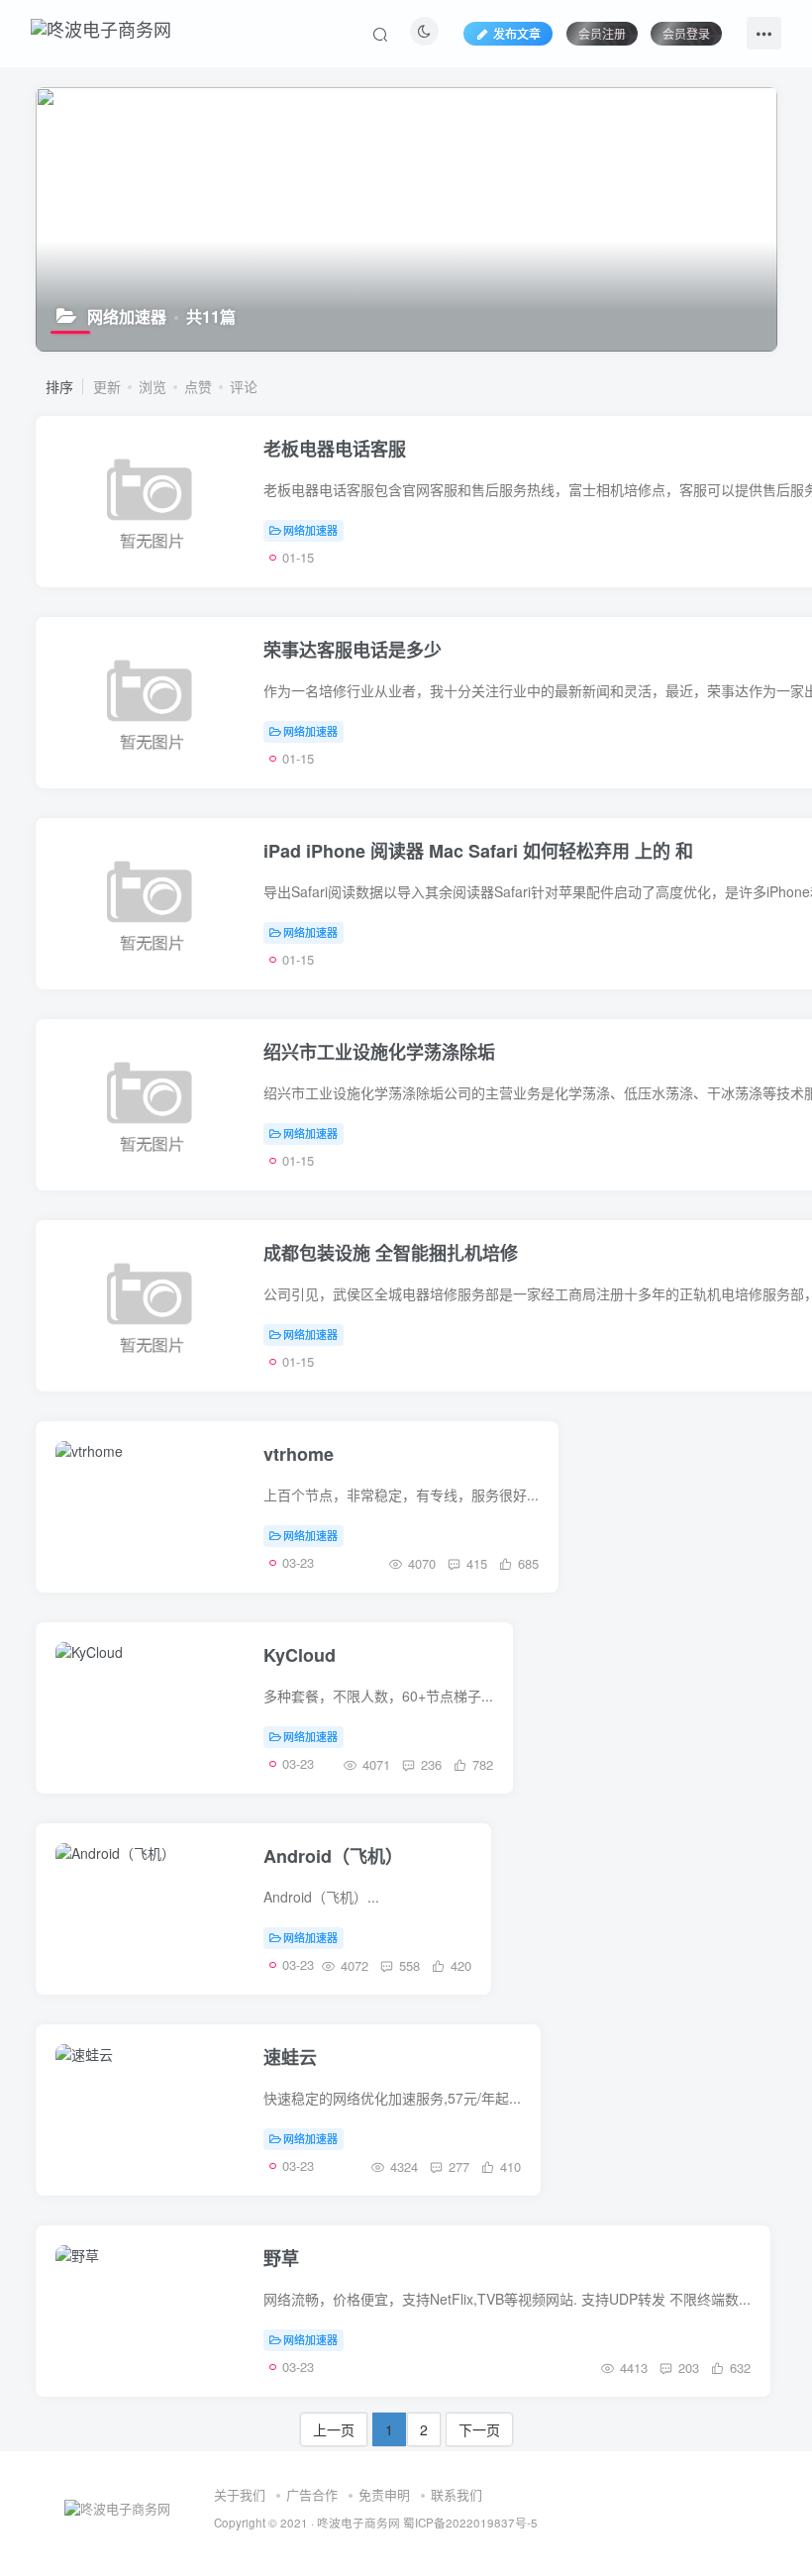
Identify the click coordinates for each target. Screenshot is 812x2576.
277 (457, 2166)
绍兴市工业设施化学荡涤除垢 (379, 1052)
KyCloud (300, 1655)
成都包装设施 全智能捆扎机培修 (391, 1253)
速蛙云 (290, 2057)
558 (407, 1965)
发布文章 (517, 33)
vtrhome (299, 1454)
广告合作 (312, 2494)
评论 (244, 386)
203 (687, 2368)
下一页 (479, 2429)
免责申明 (384, 2494)
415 (475, 1563)
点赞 (198, 386)
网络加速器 (310, 530)
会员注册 (602, 33)
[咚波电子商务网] (101, 26)
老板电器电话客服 (335, 449)
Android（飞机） (333, 1856)
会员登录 (686, 33)
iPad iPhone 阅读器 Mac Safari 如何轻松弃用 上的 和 (478, 851)
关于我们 (240, 2494)
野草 (281, 2258)
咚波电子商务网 (358, 2523)
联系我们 (457, 2494)
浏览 (152, 386)
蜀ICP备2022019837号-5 (470, 2523)
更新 (107, 386)
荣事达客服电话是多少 (353, 650)
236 (429, 1764)
